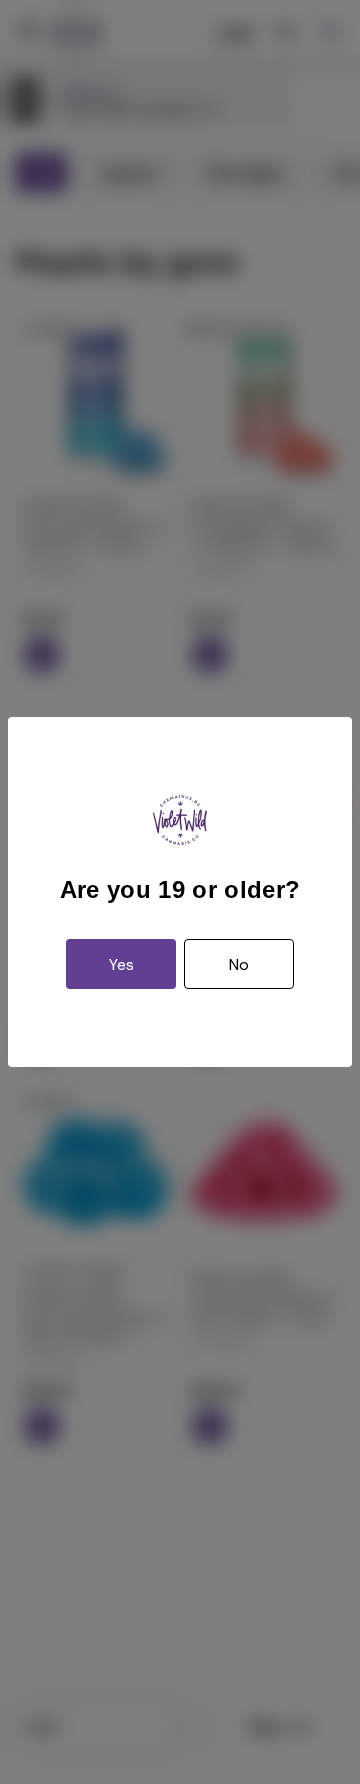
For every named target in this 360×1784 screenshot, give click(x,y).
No (239, 964)
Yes (121, 964)
